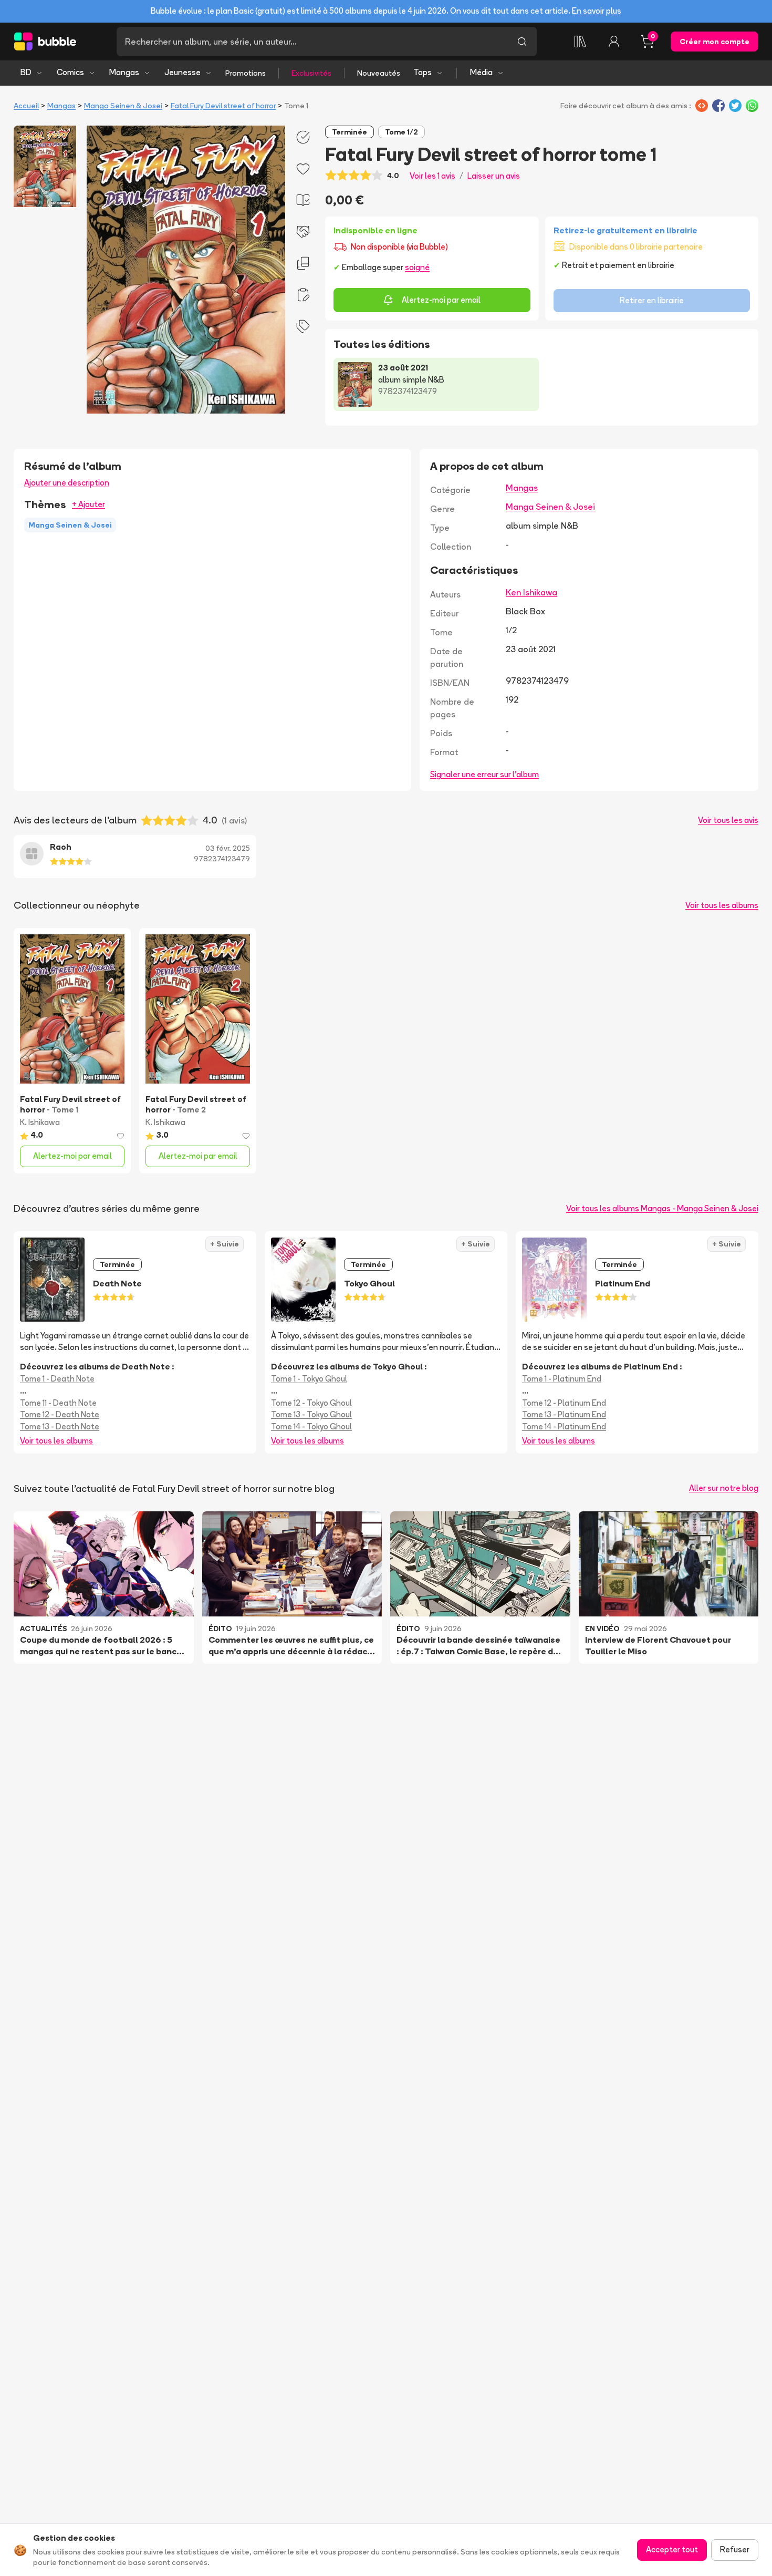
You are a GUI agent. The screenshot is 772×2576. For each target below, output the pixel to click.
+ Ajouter (88, 504)
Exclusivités (311, 73)
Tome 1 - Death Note (57, 1379)
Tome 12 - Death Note (60, 1414)
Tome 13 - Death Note (60, 1426)
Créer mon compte (714, 42)
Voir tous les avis (728, 820)
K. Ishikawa (40, 1122)
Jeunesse (182, 72)
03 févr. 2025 (228, 848)
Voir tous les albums (722, 905)
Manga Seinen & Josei (123, 106)
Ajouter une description (67, 483)
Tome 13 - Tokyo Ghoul (311, 1414)
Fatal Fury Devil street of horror (223, 106)
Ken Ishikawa (531, 592)
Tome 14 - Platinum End (564, 1426)
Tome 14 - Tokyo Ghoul (311, 1426)
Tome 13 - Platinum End (564, 1414)
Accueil (26, 106)
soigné (417, 267)
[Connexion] (614, 42)
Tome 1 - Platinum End (562, 1379)
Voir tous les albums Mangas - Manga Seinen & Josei (662, 1208)
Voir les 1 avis (432, 176)
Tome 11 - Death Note (58, 1403)
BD (26, 72)
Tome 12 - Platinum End (564, 1403)
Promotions (246, 73)
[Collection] (580, 42)
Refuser (735, 2549)
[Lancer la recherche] (522, 42)
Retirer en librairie (652, 300)
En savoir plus (597, 11)
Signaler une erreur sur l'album (484, 774)
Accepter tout (672, 2549)
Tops (422, 72)
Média (481, 72)
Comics (70, 72)
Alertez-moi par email (441, 300)
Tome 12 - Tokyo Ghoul (311, 1403)
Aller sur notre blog (724, 1488)
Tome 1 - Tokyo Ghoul (309, 1379)
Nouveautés (379, 73)
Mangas (124, 72)
